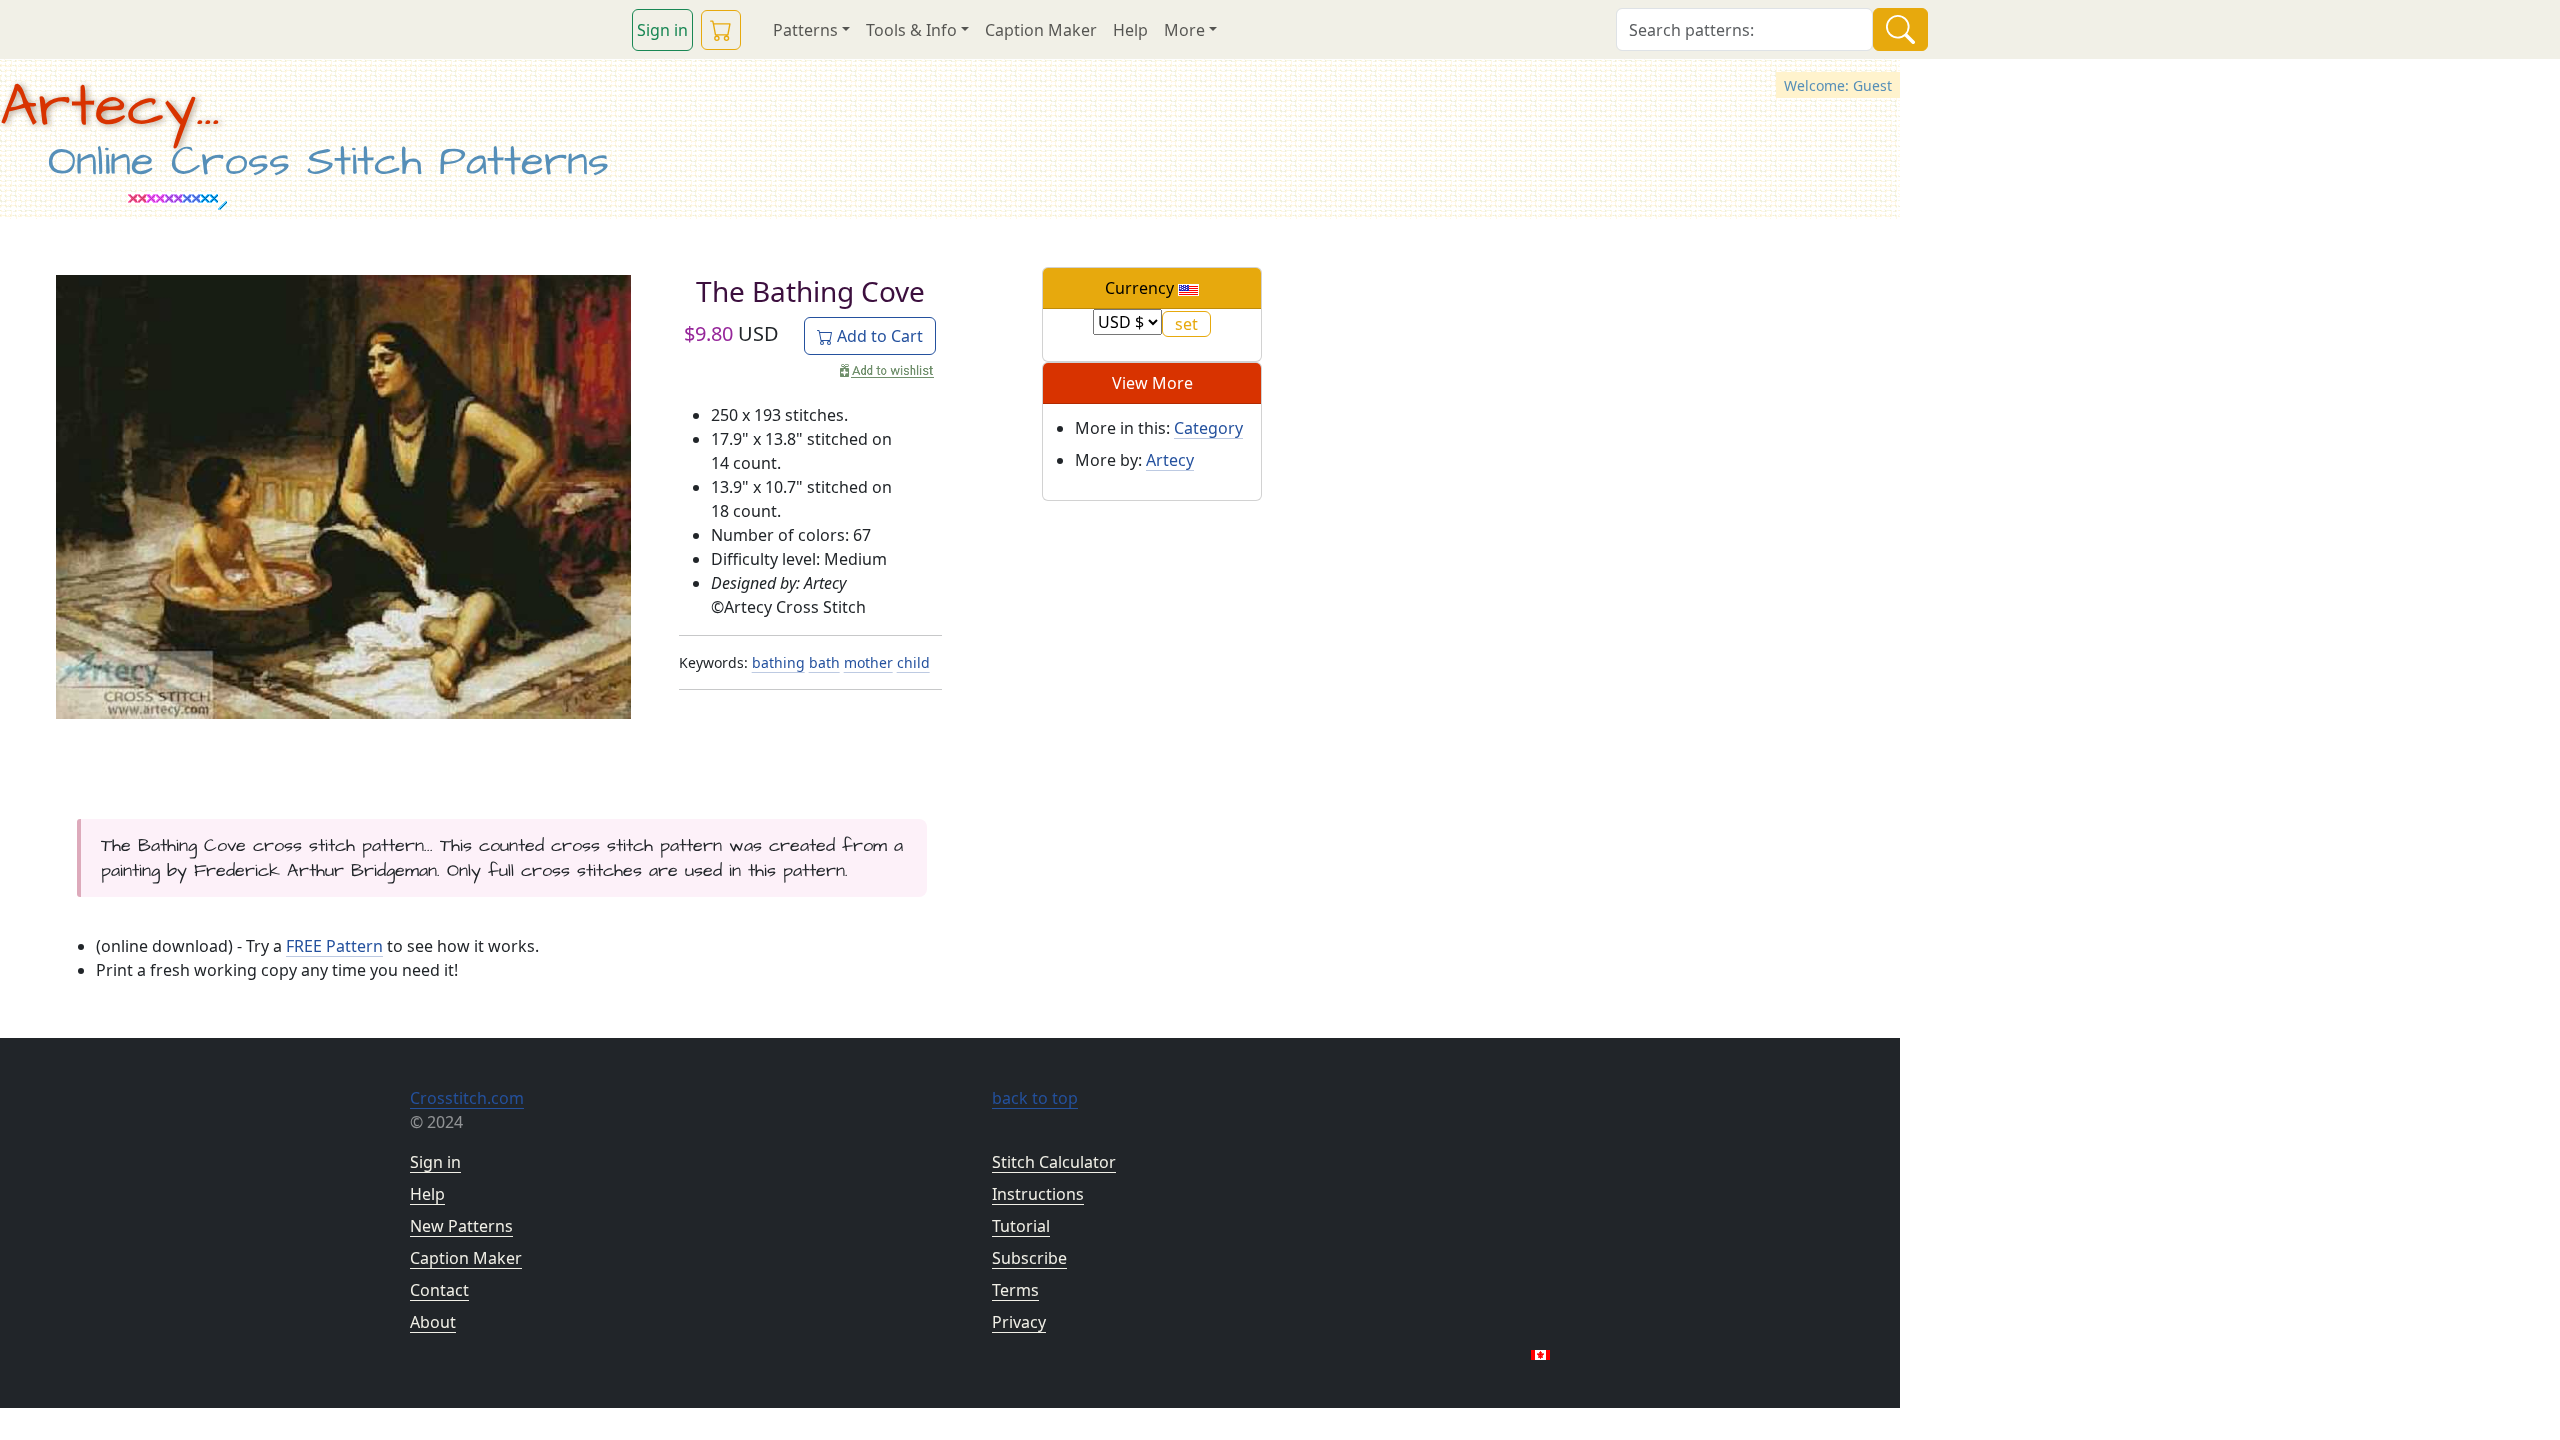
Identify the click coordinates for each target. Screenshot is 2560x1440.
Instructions (1038, 1194)
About (433, 1322)
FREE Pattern (334, 946)
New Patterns (461, 1226)
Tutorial (1021, 1226)
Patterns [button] (805, 30)
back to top (1035, 1098)
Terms (1015, 1290)
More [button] (1184, 30)
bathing (778, 662)
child (913, 662)
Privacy (1019, 1322)
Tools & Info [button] (911, 30)
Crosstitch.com (467, 1098)
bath (824, 662)
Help (1130, 30)
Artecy (1170, 460)
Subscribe (1029, 1258)
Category (1208, 428)
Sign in (662, 30)
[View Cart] (721, 30)
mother (868, 662)
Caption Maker (1041, 30)
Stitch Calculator (1054, 1162)
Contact (439, 1290)
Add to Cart (878, 336)
